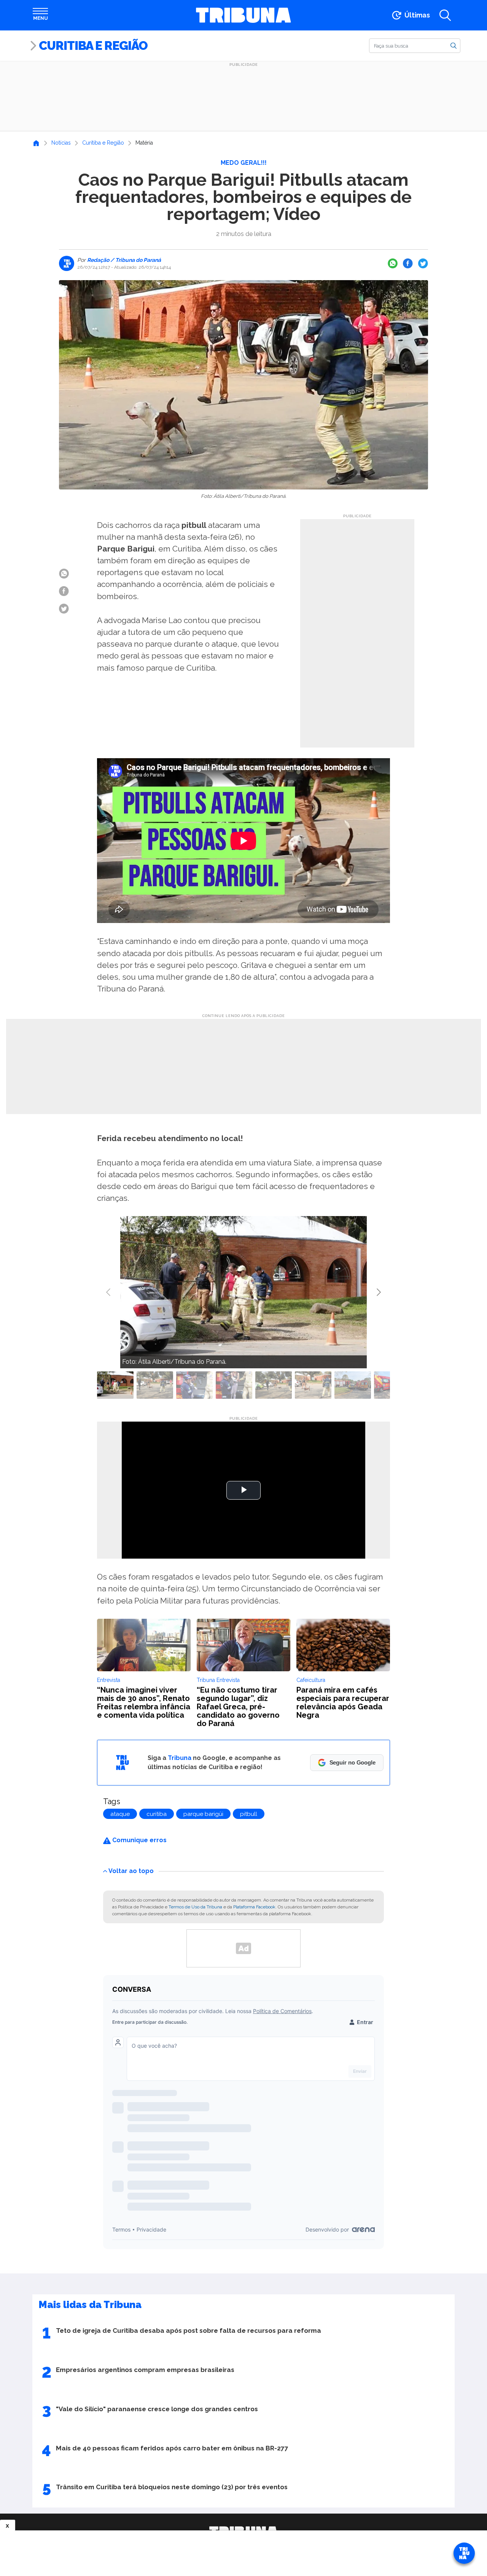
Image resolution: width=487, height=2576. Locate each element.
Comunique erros (139, 1840)
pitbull (249, 1814)
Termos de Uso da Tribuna (195, 1907)
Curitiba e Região (93, 45)
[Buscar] (454, 45)
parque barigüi (203, 1814)
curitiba (157, 1814)
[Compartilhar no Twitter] (423, 263)
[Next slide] (378, 1292)
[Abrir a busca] (445, 15)
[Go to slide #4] (234, 1385)
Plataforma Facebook (254, 1907)
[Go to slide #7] (353, 1385)
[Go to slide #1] (115, 1385)
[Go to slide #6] (313, 1385)
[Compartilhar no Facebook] (408, 263)
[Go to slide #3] (194, 1385)
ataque (120, 1814)
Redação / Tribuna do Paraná (123, 260)
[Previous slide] (109, 1292)
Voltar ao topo (131, 1871)
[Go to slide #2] (155, 1385)
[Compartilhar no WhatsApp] (393, 263)
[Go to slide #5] (274, 1385)
